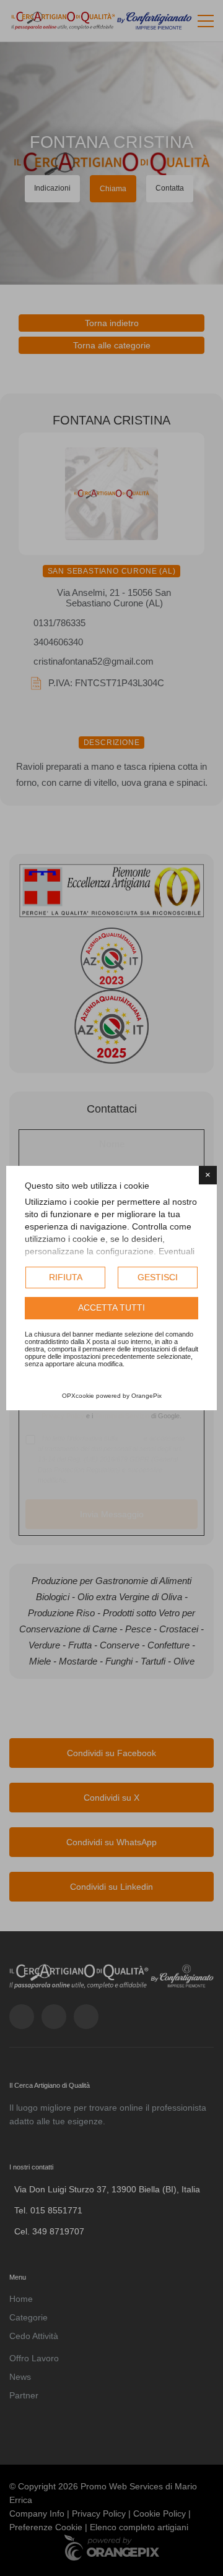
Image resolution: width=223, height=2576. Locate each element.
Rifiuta (66, 1277)
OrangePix (146, 1396)
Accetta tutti (111, 1308)
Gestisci (158, 1277)
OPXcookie (78, 1396)
